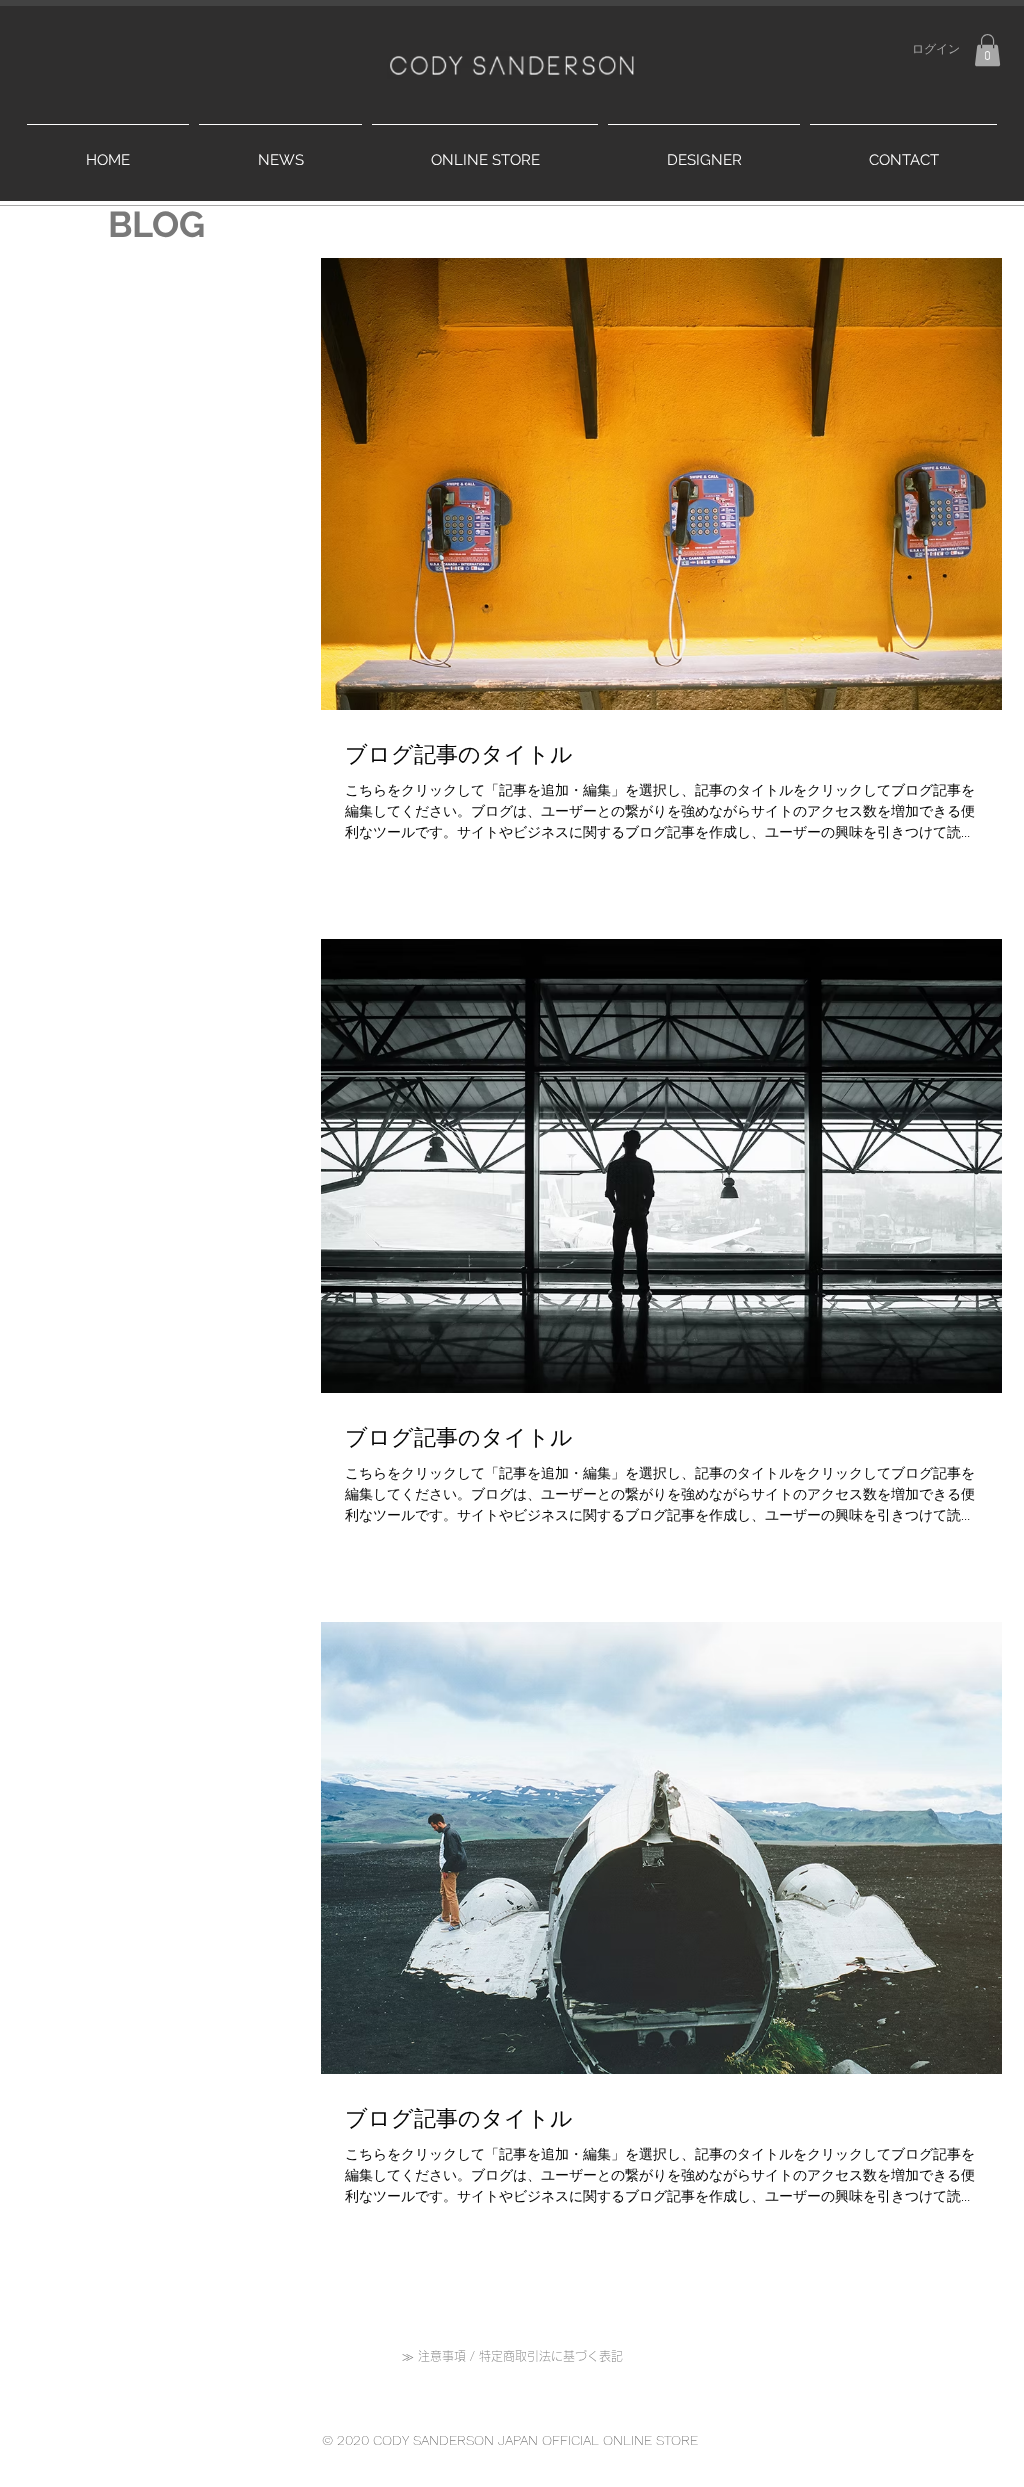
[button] (987, 50)
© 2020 (347, 2440)
